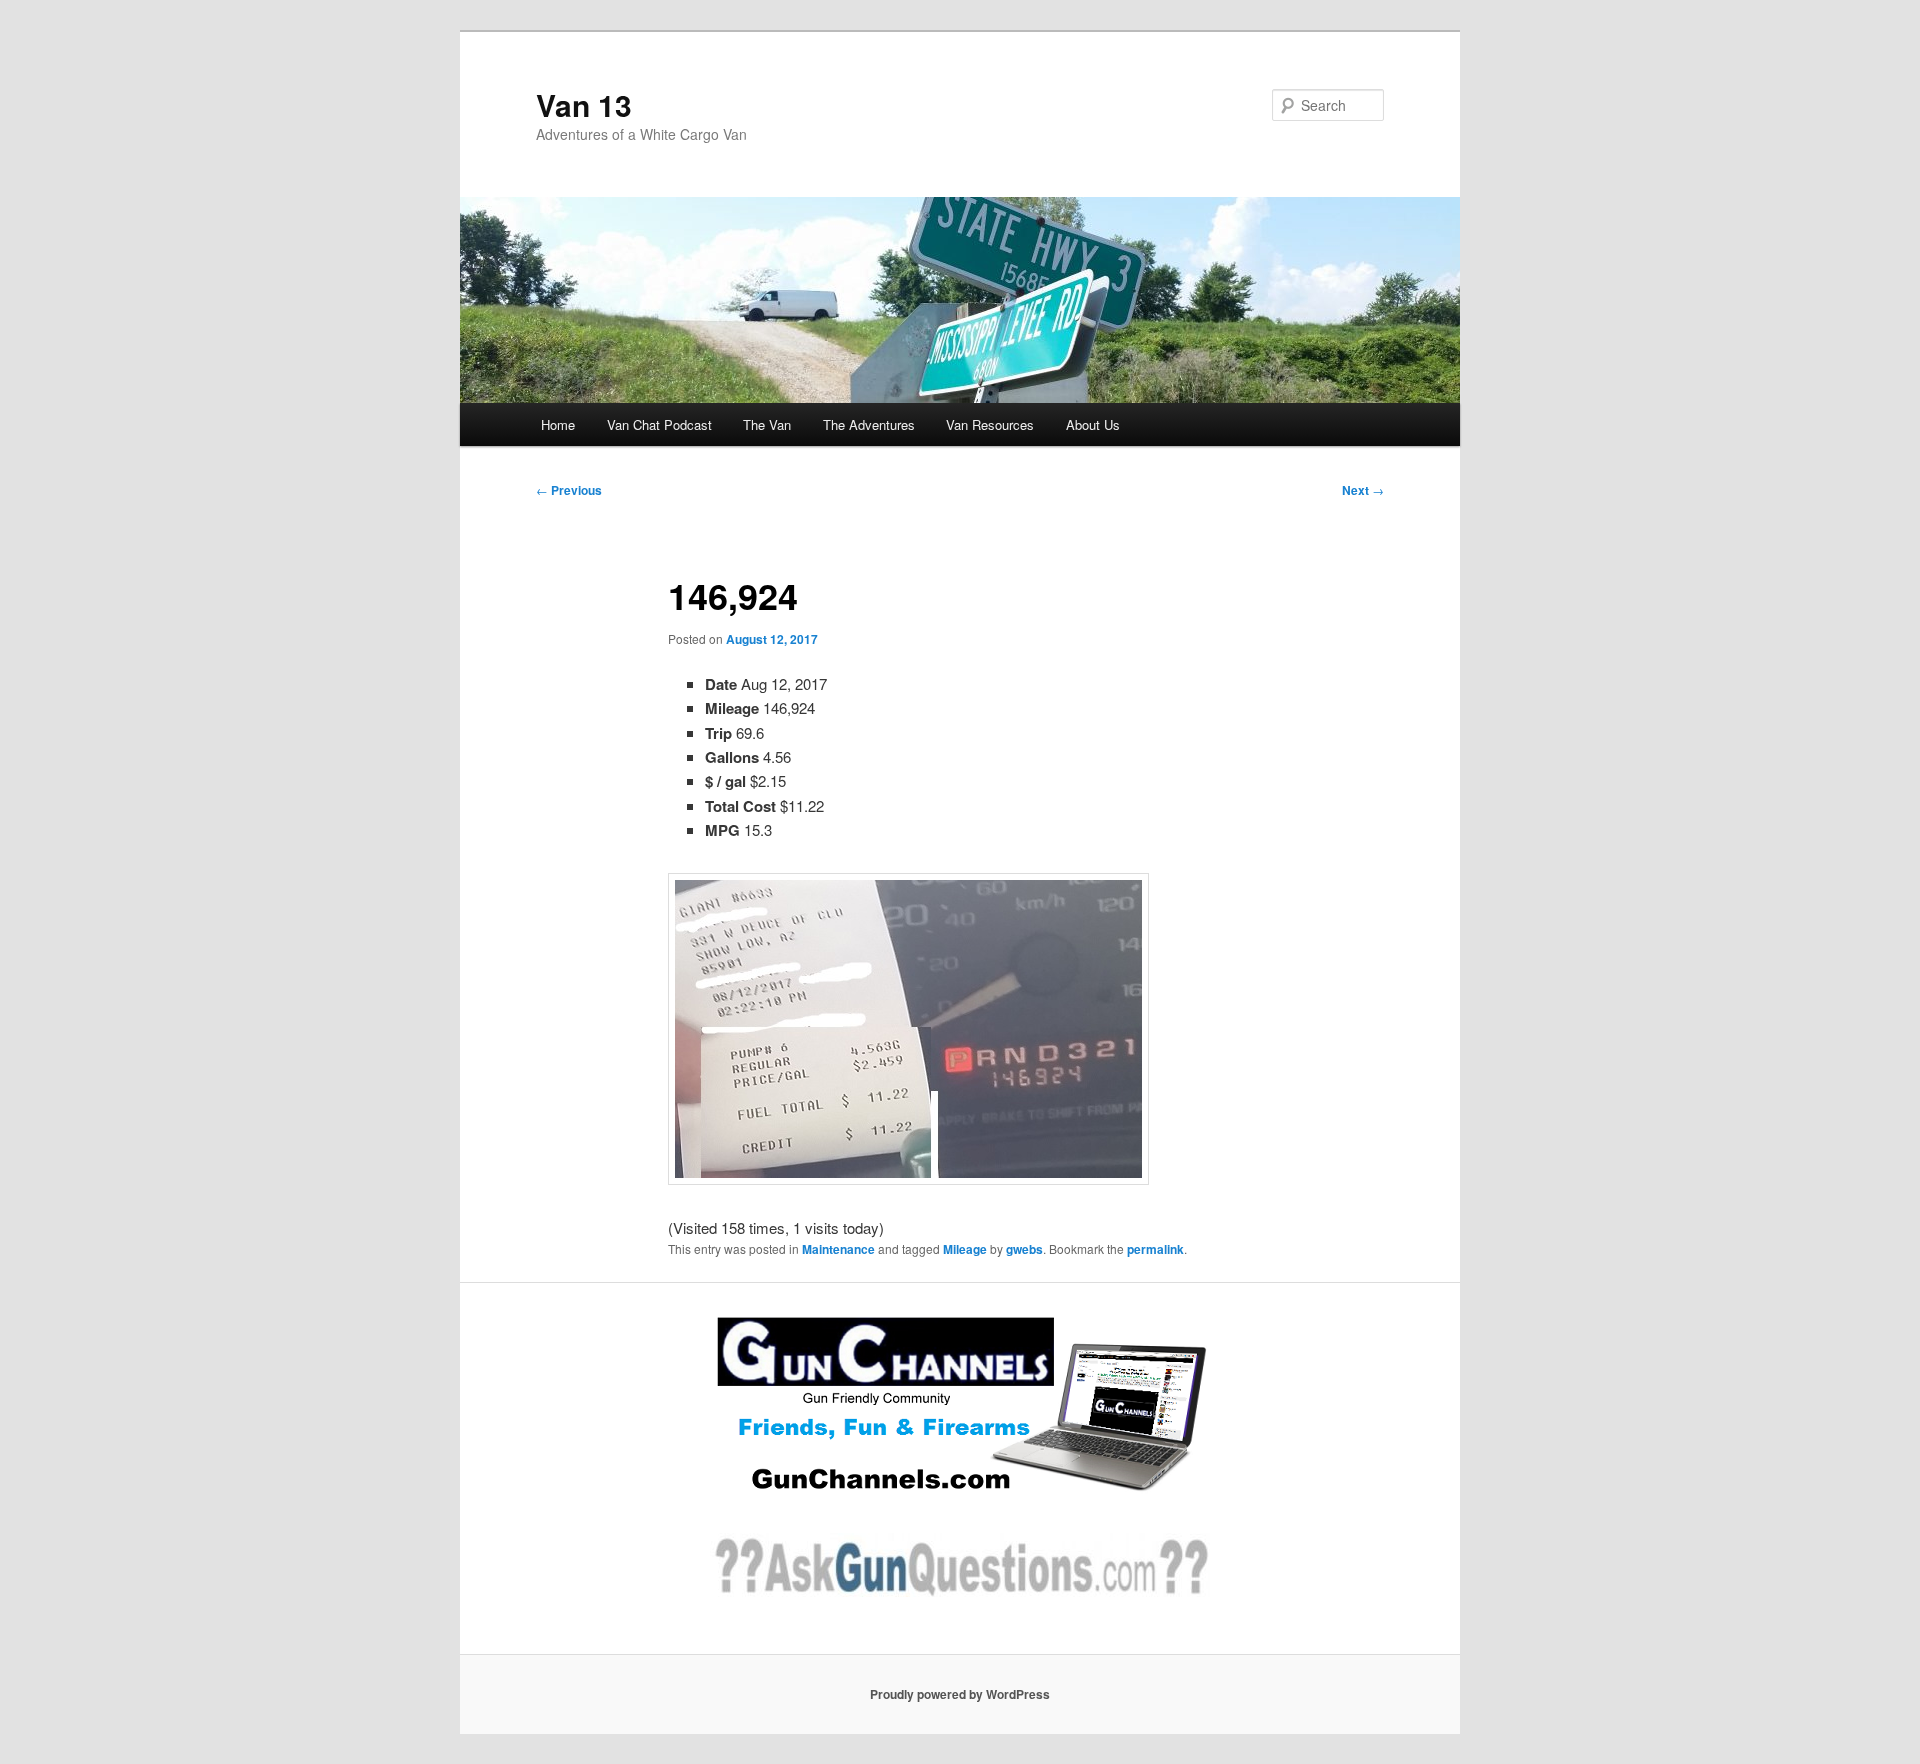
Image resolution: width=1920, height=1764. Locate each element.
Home (558, 424)
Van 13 (584, 104)
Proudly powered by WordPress (960, 1694)
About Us (1093, 424)
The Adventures (869, 424)
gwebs (1024, 1249)
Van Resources (990, 424)
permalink (1155, 1249)
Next (1363, 490)
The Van (767, 424)
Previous (569, 490)
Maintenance (838, 1249)
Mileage (965, 1249)
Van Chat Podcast (659, 424)
